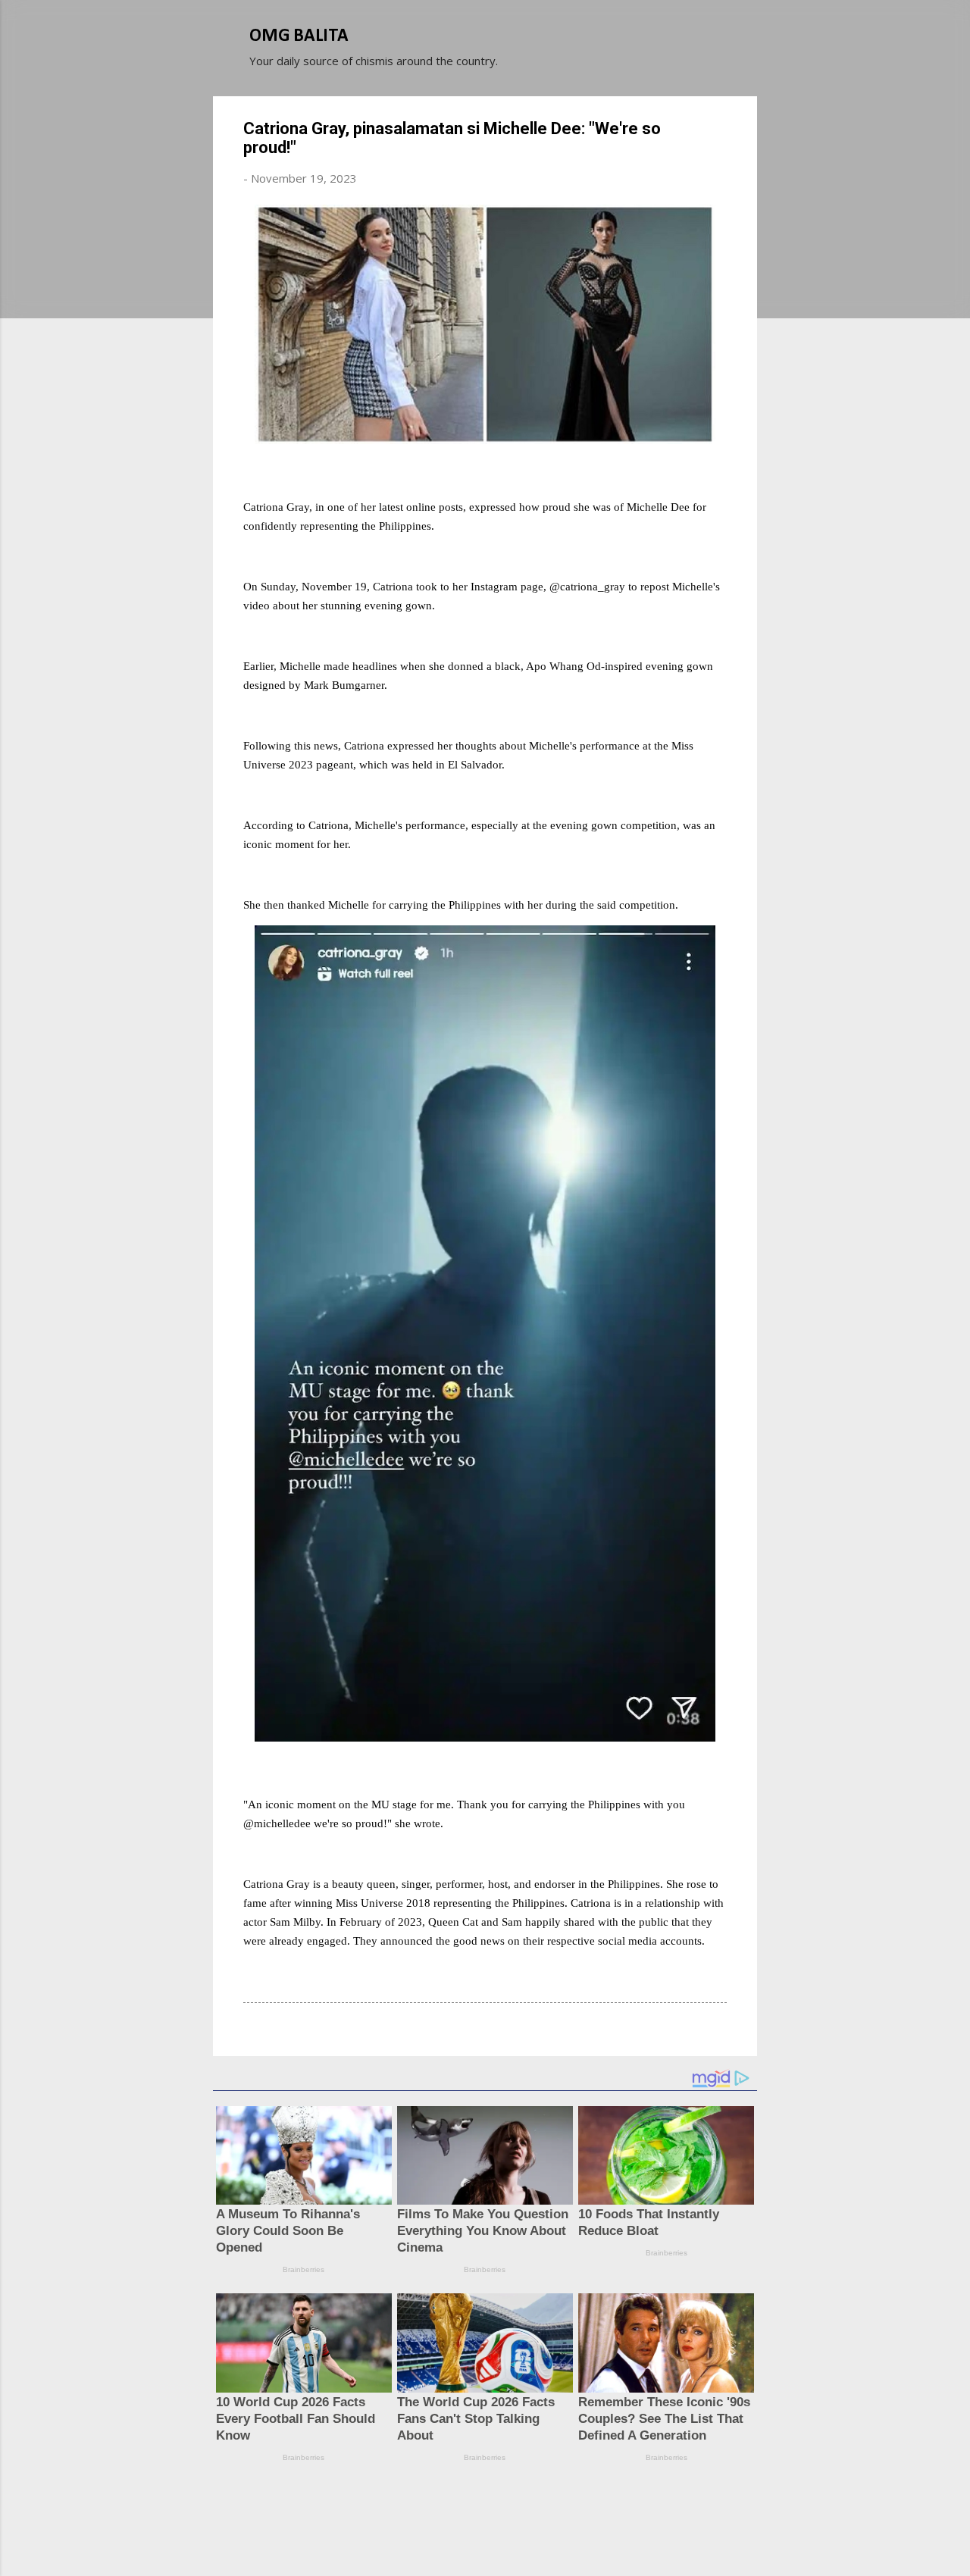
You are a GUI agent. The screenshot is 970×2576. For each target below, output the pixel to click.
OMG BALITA (299, 36)
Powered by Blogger (494, 2506)
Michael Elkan (521, 2537)
